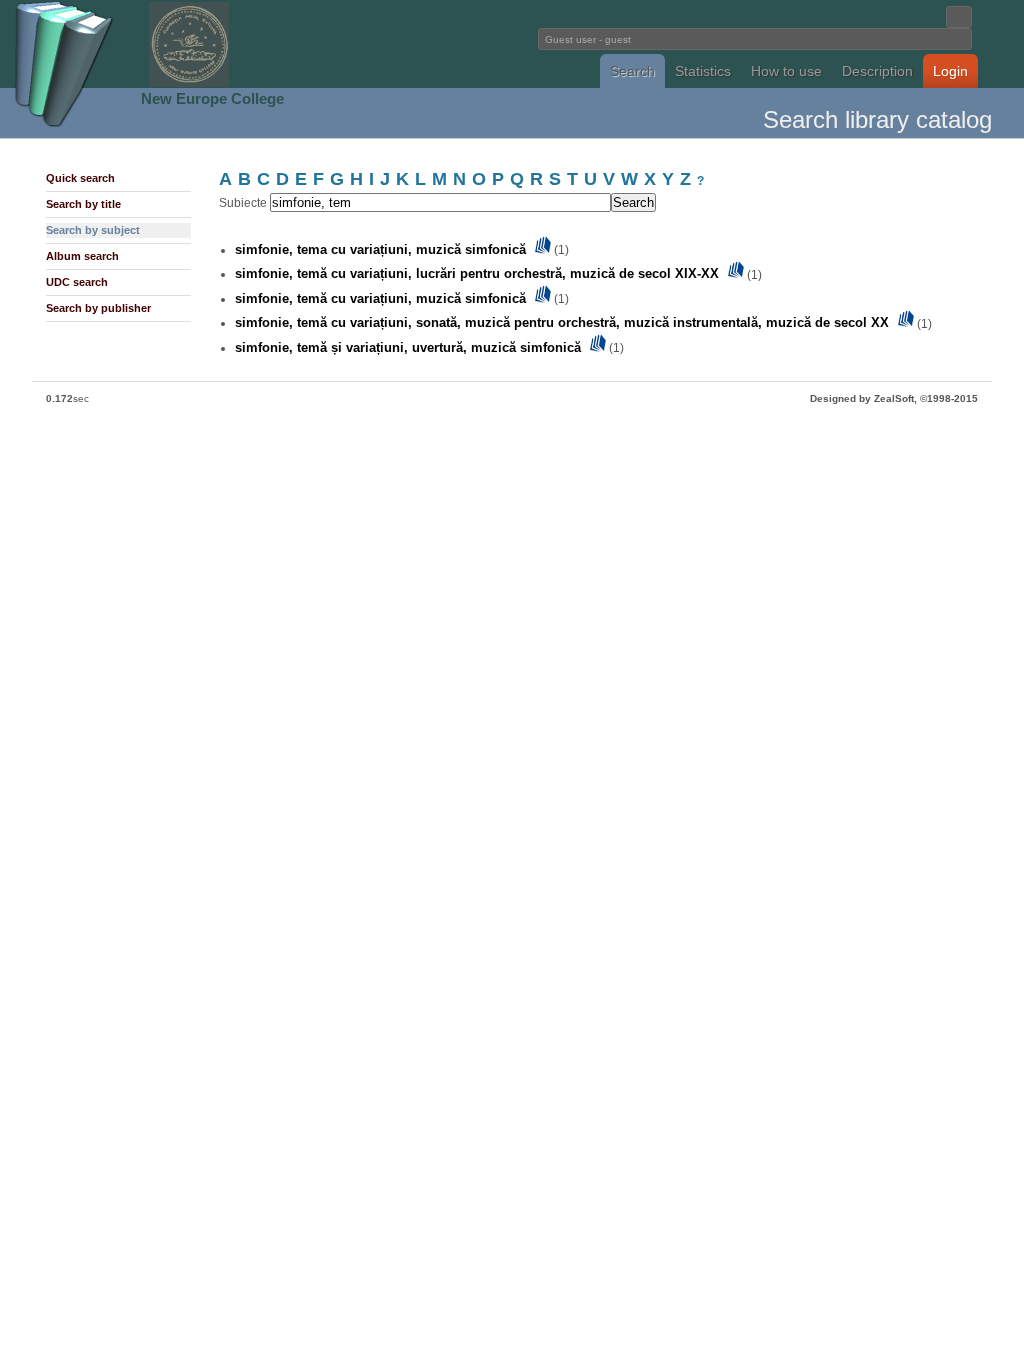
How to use (786, 71)
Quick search (80, 178)
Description (877, 71)
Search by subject (93, 230)
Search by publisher (98, 308)
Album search (82, 256)
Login (950, 71)
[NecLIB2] (189, 83)
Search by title (83, 204)
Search (632, 71)
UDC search (77, 282)
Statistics (703, 71)
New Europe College (212, 98)
